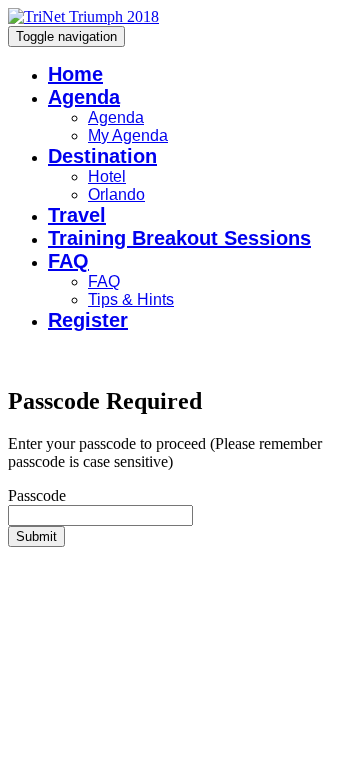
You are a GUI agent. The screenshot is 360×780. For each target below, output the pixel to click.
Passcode (37, 495)
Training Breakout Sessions (179, 238)
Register (88, 320)
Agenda (84, 97)
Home (75, 74)
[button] (36, 536)
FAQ (68, 261)
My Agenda (128, 135)
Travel (77, 215)
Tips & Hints (131, 299)
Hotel (107, 176)
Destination (102, 156)
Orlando (116, 194)
